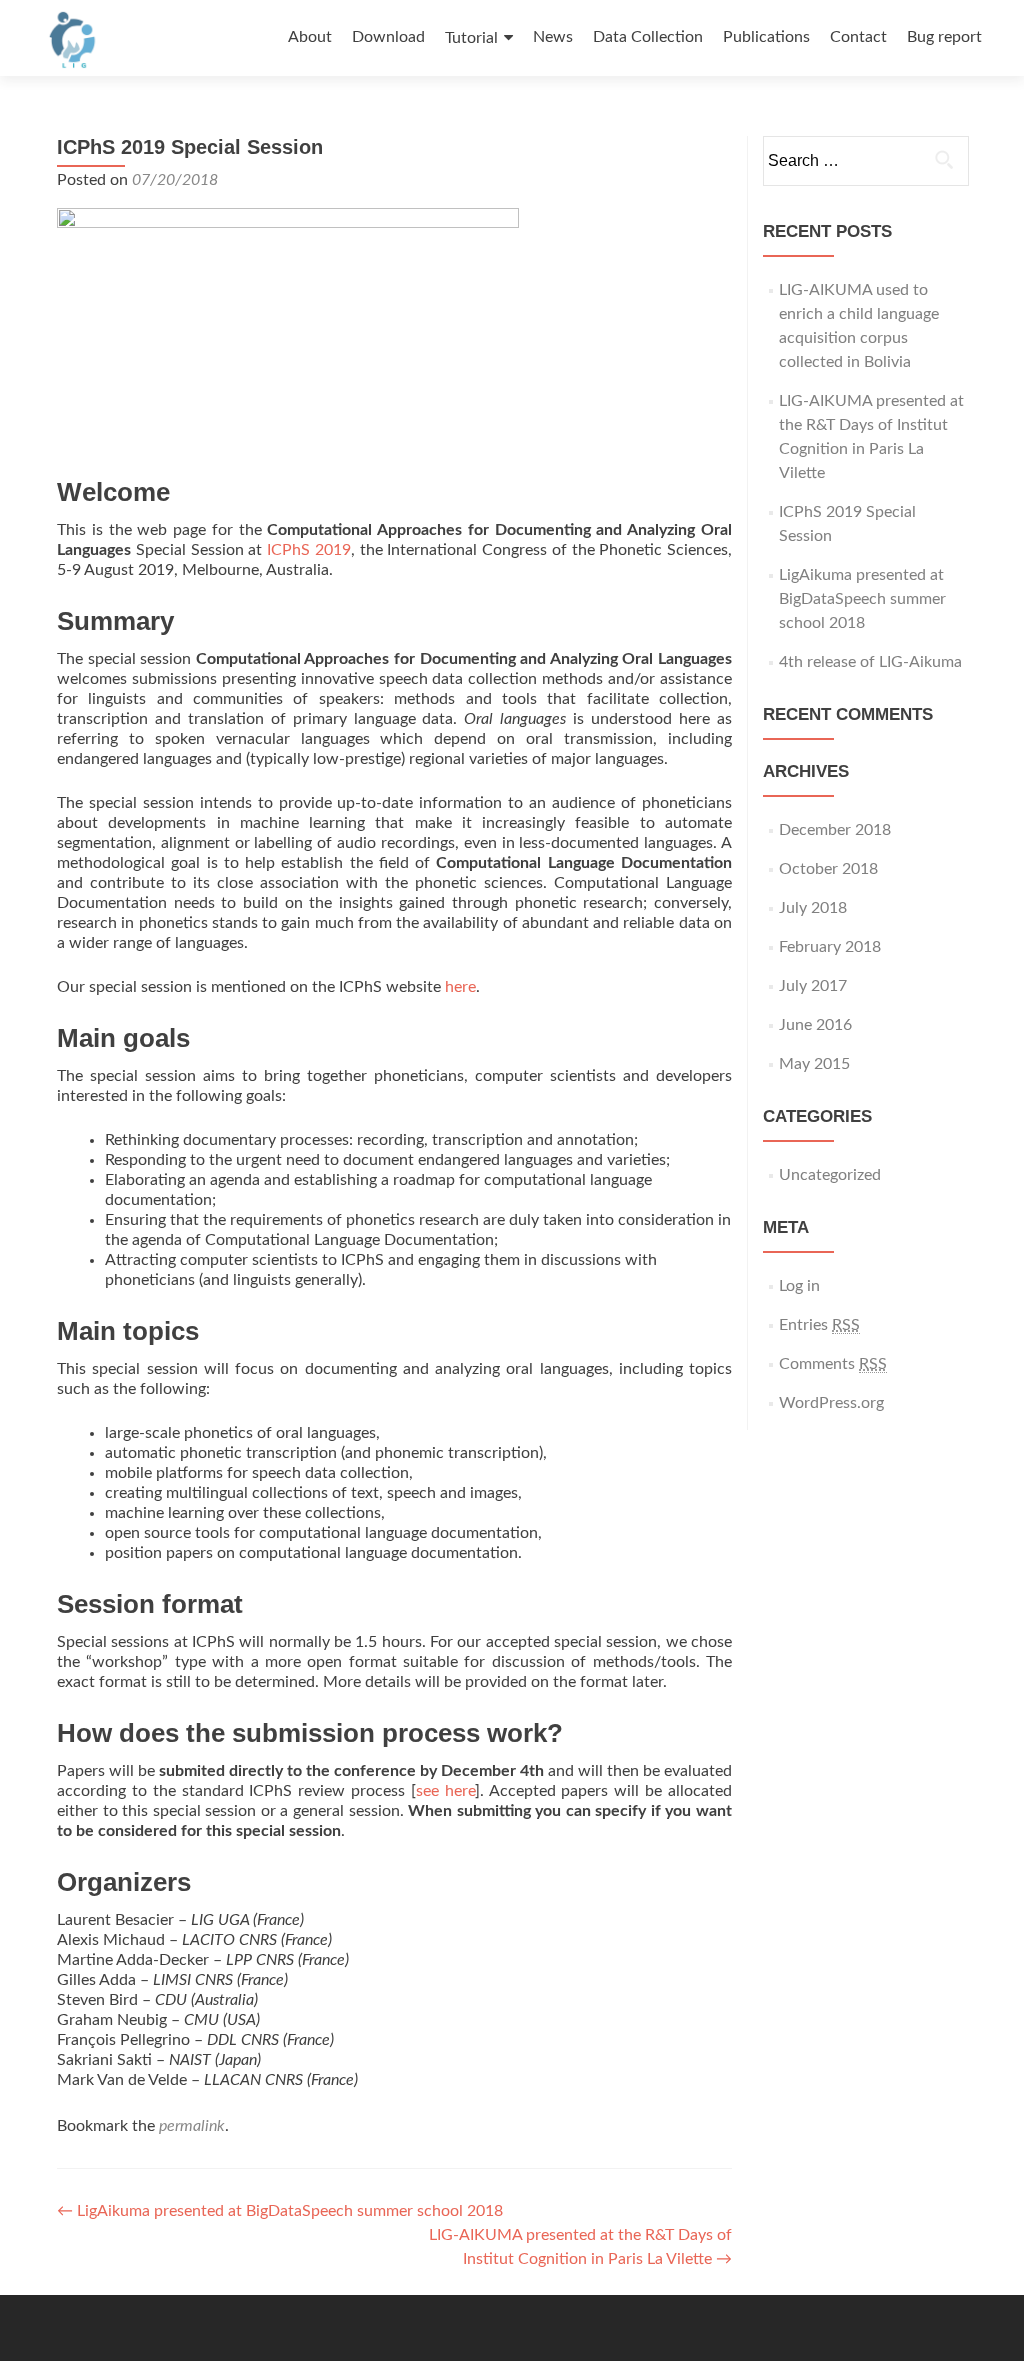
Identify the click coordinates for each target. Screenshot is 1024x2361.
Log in (799, 1286)
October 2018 (828, 869)
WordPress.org (831, 1403)
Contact (858, 37)
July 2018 (813, 908)
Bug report (944, 37)
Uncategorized (830, 1175)
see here (445, 1791)
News (553, 37)
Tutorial (471, 38)
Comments (833, 1364)
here (460, 987)
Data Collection (648, 37)
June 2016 (815, 1025)
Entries (819, 1325)
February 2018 (830, 947)
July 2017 (813, 986)
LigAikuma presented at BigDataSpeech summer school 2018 (280, 2211)
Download (388, 37)
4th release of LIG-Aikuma (870, 662)
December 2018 (835, 830)
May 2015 (814, 1064)
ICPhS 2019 (309, 550)
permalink (192, 2126)
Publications (766, 37)
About (310, 37)
